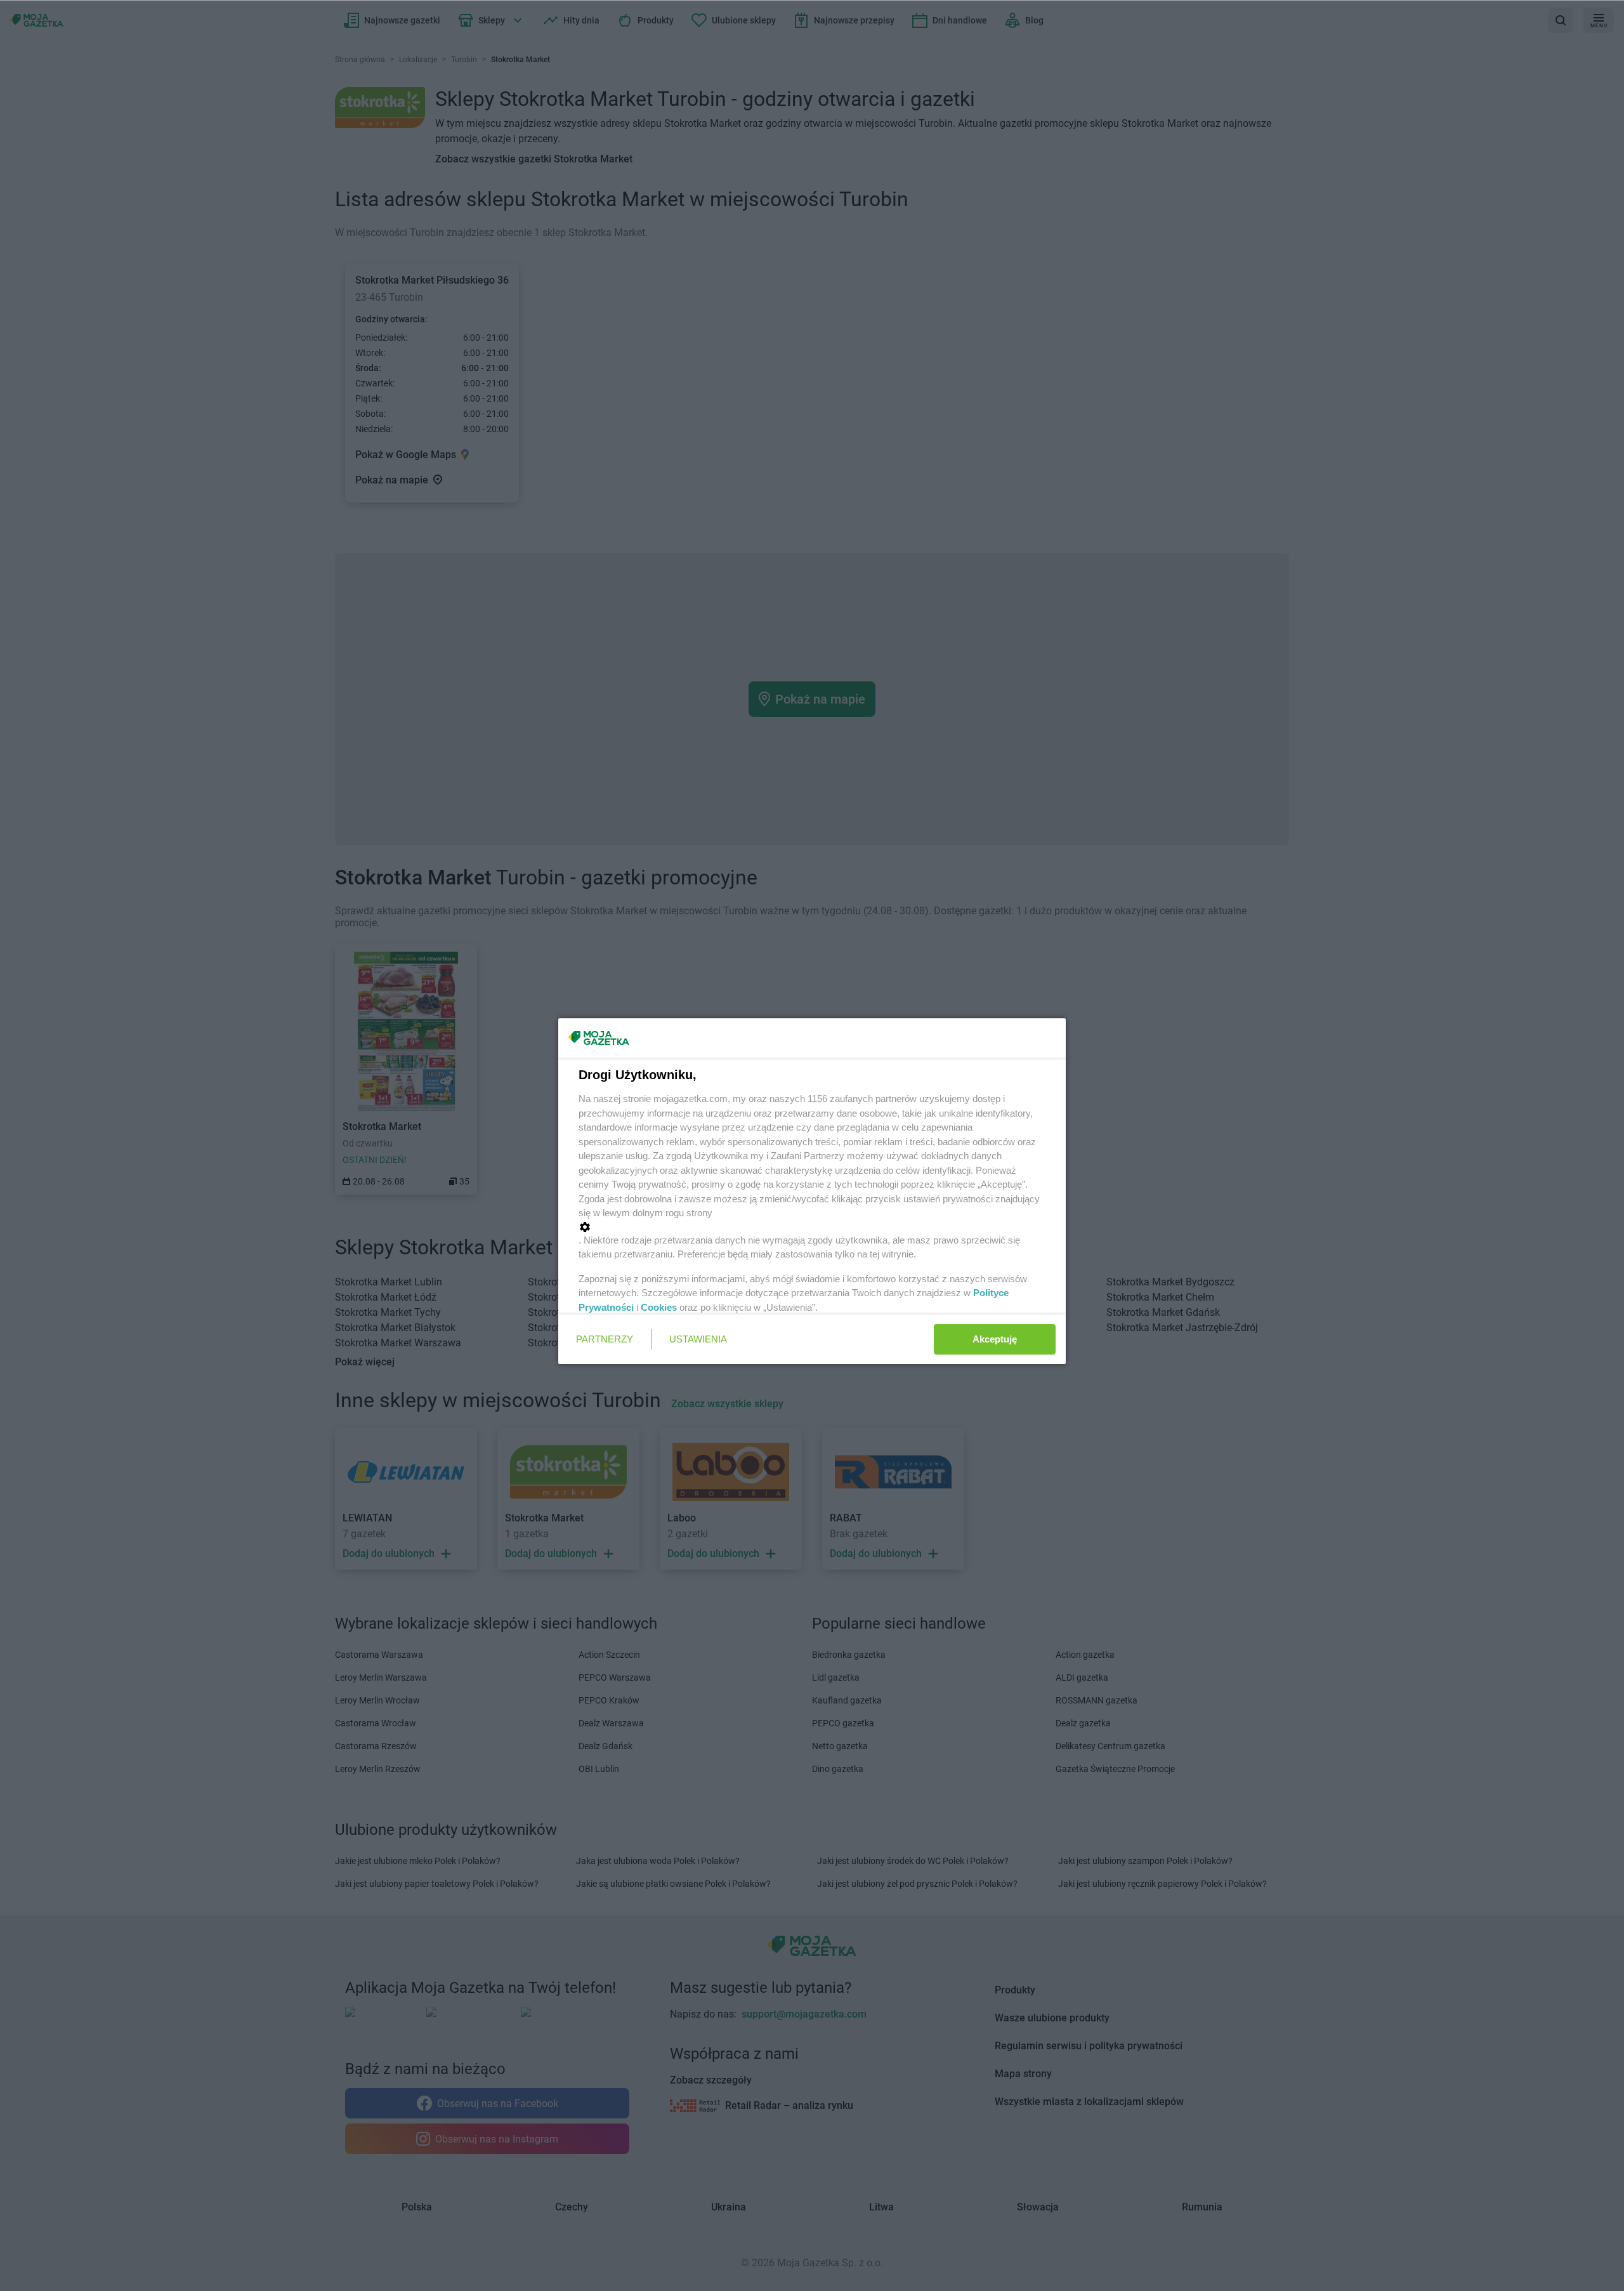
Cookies (659, 1307)
